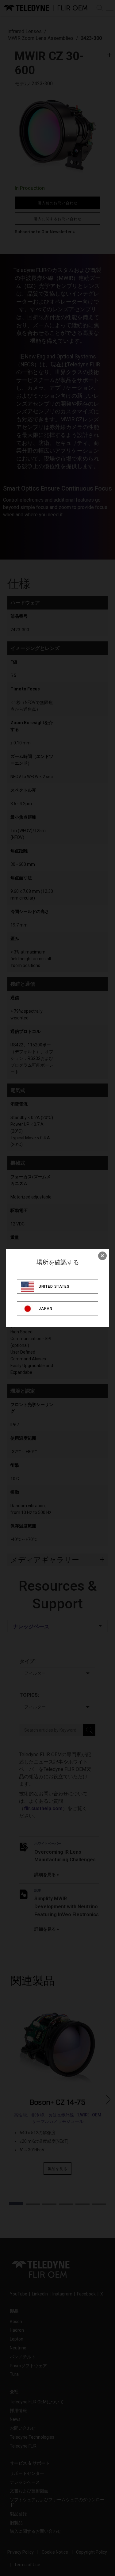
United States (54, 1286)
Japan (46, 1309)
